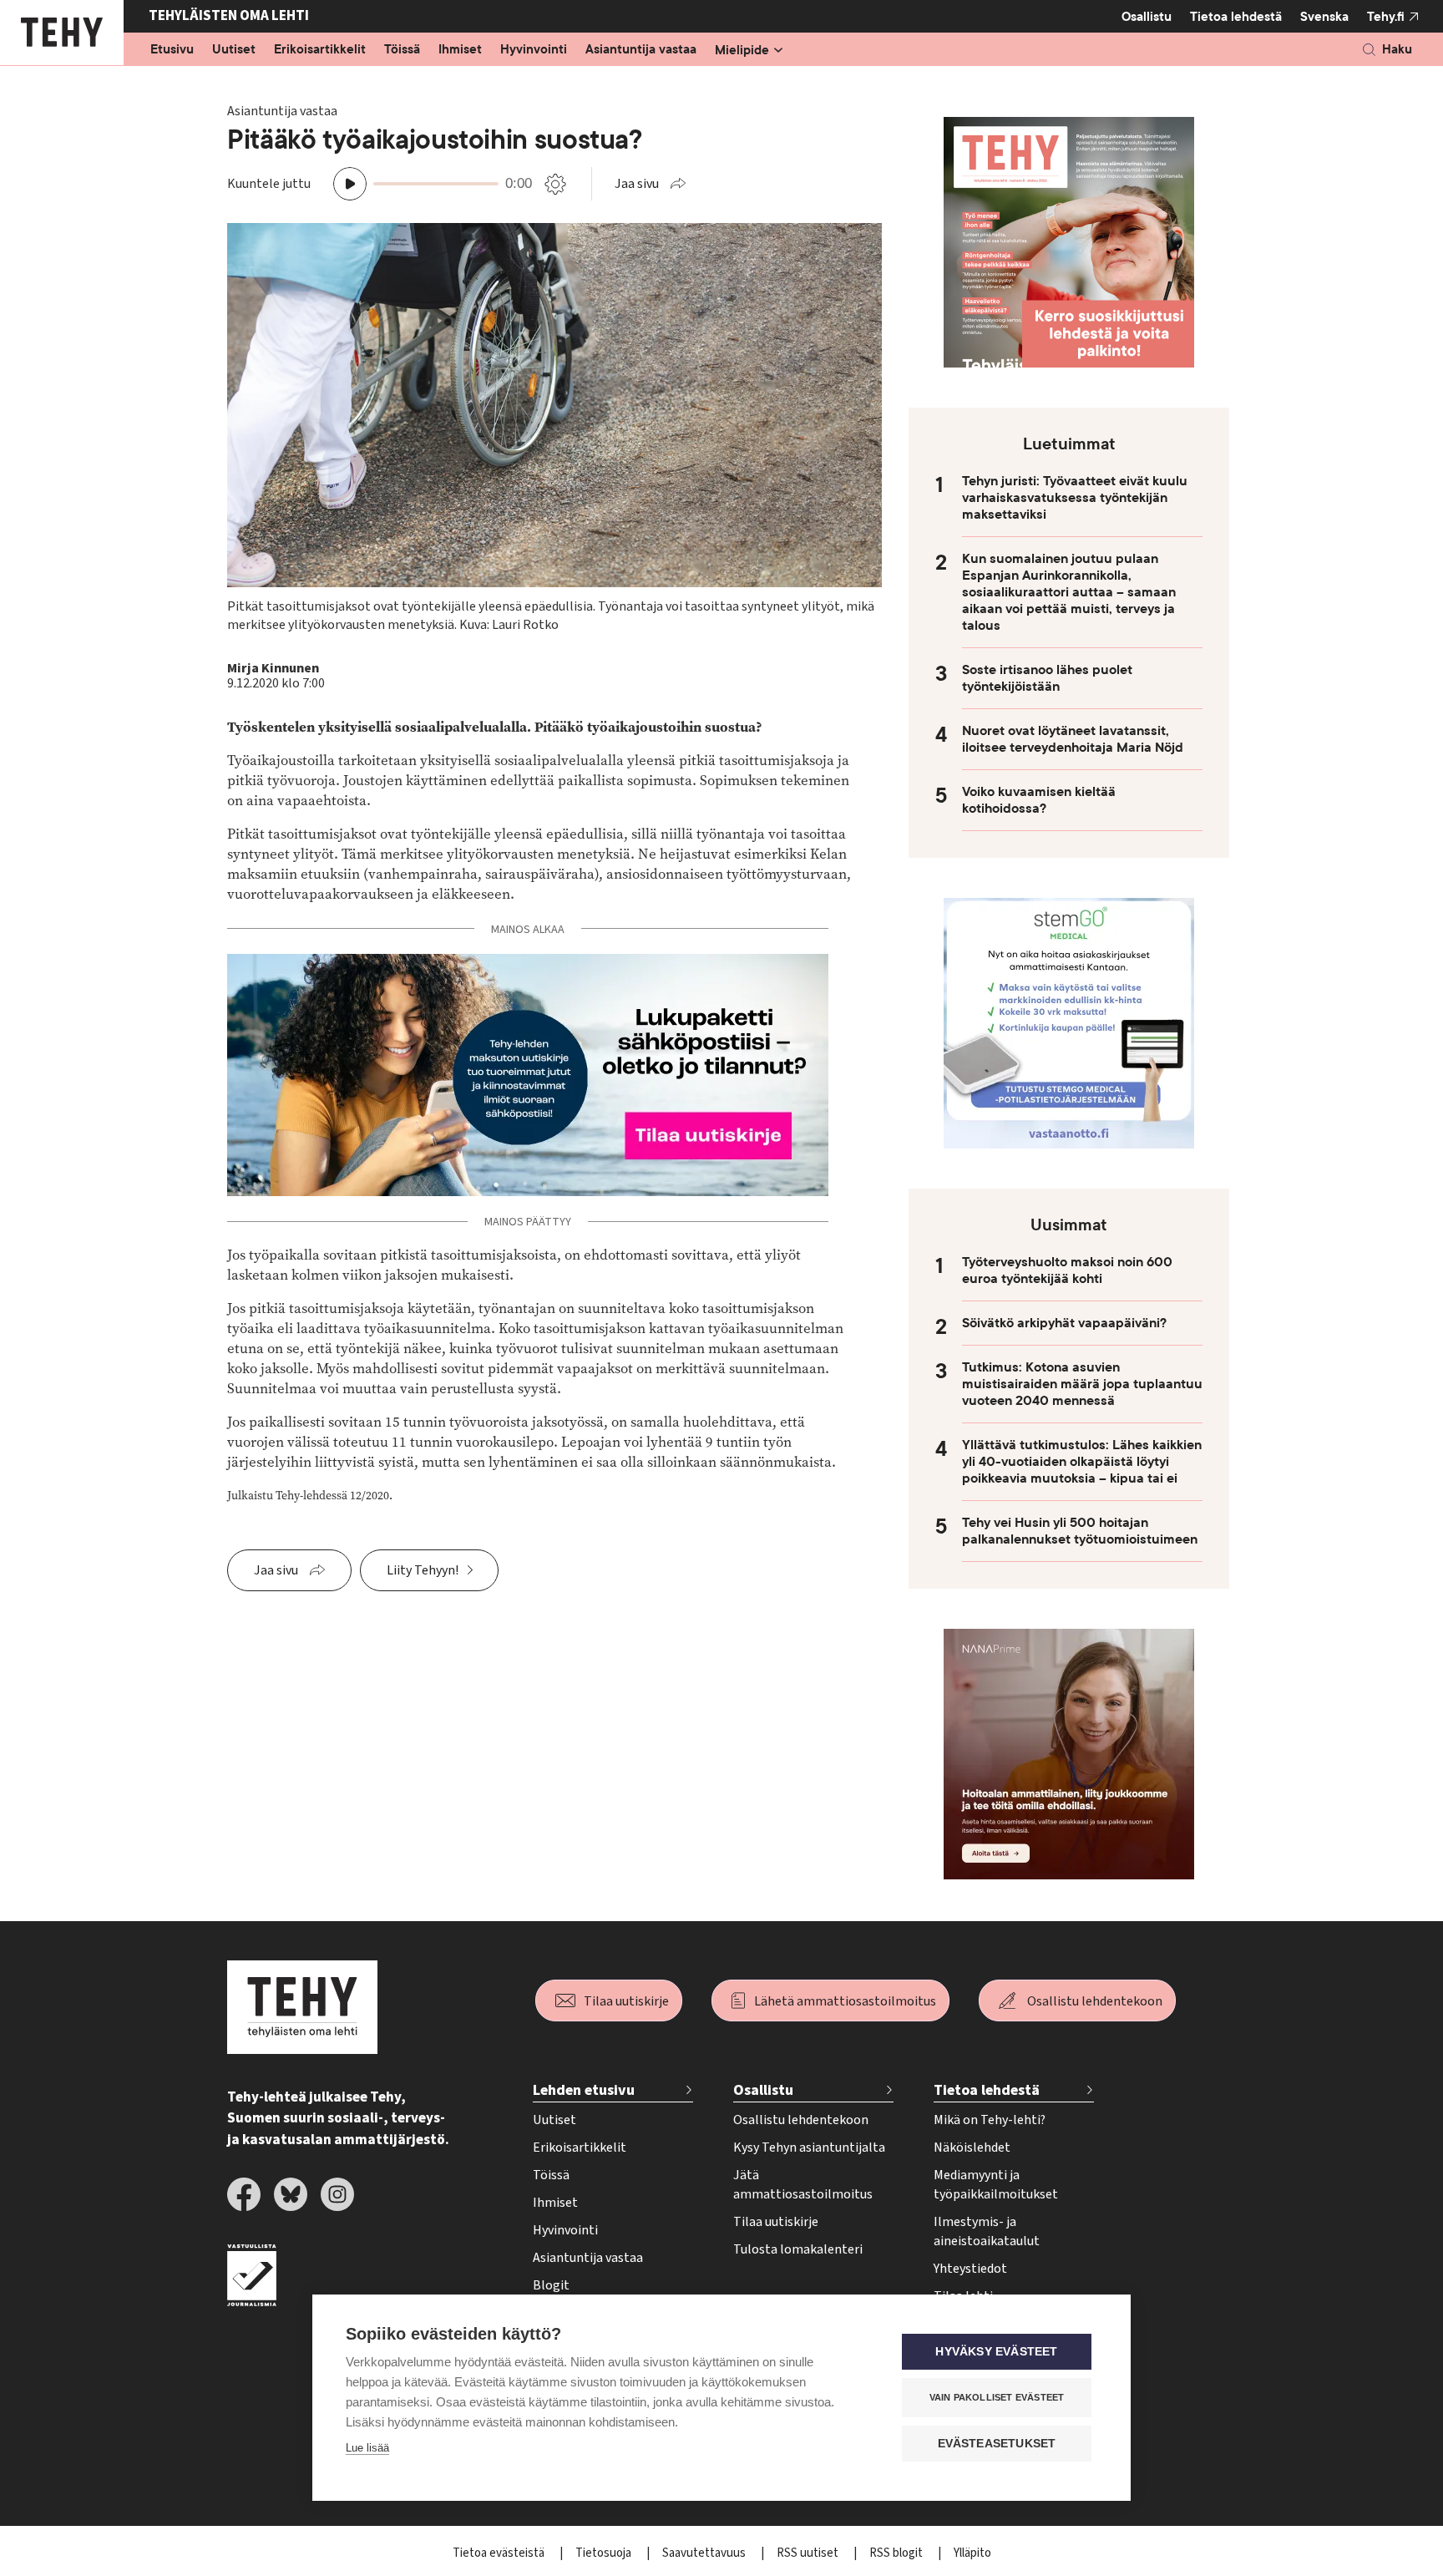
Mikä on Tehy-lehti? (990, 2120)
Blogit (551, 2285)
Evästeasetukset (997, 2444)
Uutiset (234, 50)
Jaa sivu (637, 184)
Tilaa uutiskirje (626, 2001)
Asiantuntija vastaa (641, 50)
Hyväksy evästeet (996, 2352)
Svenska (1324, 17)
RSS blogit (897, 2553)
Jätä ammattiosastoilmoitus (803, 2185)
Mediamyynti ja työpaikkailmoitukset (996, 2185)
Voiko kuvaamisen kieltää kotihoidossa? (1039, 800)
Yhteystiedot (970, 2269)
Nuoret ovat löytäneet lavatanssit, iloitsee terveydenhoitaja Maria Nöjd (1073, 739)
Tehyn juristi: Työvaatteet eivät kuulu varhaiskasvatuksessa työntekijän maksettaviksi (1075, 498)
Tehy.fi (1386, 17)
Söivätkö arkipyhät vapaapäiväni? (1064, 1323)
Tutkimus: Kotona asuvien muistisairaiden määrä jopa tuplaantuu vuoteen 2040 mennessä (1082, 1384)
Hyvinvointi (534, 50)
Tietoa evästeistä (500, 2553)
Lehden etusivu (584, 2090)
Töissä (402, 50)
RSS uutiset (809, 2553)
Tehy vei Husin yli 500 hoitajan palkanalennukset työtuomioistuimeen (1080, 1531)
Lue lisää (367, 2448)
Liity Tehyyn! (423, 1570)
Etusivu (172, 50)
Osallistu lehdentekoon (1095, 2001)
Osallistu (1147, 17)
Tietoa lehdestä (1236, 17)
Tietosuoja (605, 2553)
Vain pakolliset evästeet (997, 2397)
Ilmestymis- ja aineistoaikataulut (987, 2231)
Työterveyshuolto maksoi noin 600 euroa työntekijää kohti (1067, 1270)
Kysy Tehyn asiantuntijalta (809, 2148)
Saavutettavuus (705, 2553)
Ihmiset (460, 50)
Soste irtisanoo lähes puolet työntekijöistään (1047, 678)
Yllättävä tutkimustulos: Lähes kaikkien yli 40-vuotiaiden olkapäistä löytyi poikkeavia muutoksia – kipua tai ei (1082, 1462)
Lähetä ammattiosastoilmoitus (845, 2001)
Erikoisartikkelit (320, 50)
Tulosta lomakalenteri (798, 2249)
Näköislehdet (972, 2148)
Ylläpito (972, 2553)
